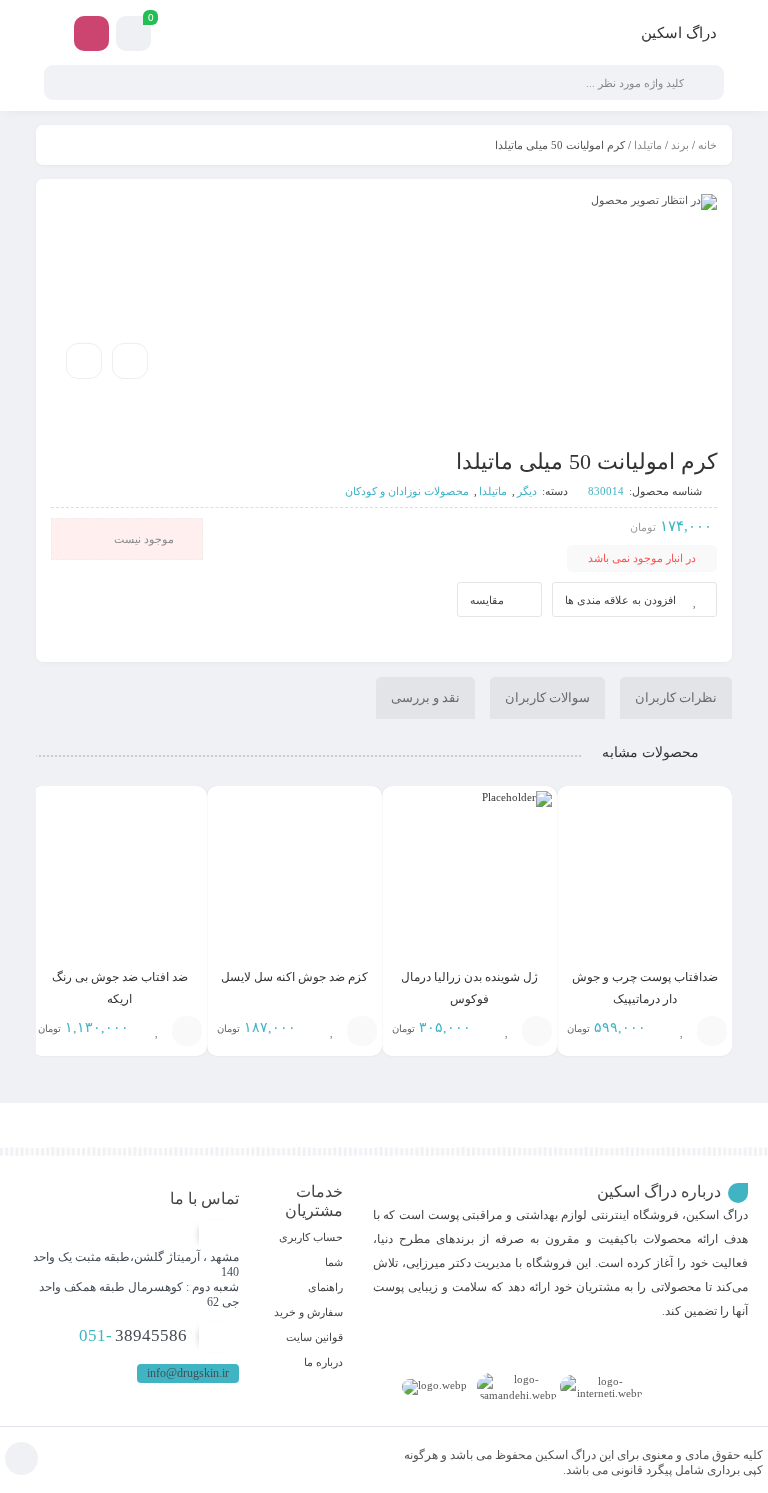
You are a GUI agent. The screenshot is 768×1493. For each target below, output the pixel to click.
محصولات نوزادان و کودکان (407, 491)
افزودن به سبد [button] (712, 1031)
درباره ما (323, 1362)
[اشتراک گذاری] (130, 361)
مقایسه (487, 600)
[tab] (676, 698)
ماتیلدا (648, 145)
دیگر (527, 491)
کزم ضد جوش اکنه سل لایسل (294, 977)
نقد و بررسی (425, 697)
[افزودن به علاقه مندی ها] (682, 1031)
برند (680, 145)
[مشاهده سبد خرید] (133, 36)
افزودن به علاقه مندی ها (620, 600)
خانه (707, 145)
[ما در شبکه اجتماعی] (91, 33)
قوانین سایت (314, 1337)
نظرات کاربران (676, 697)
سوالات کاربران (547, 697)
